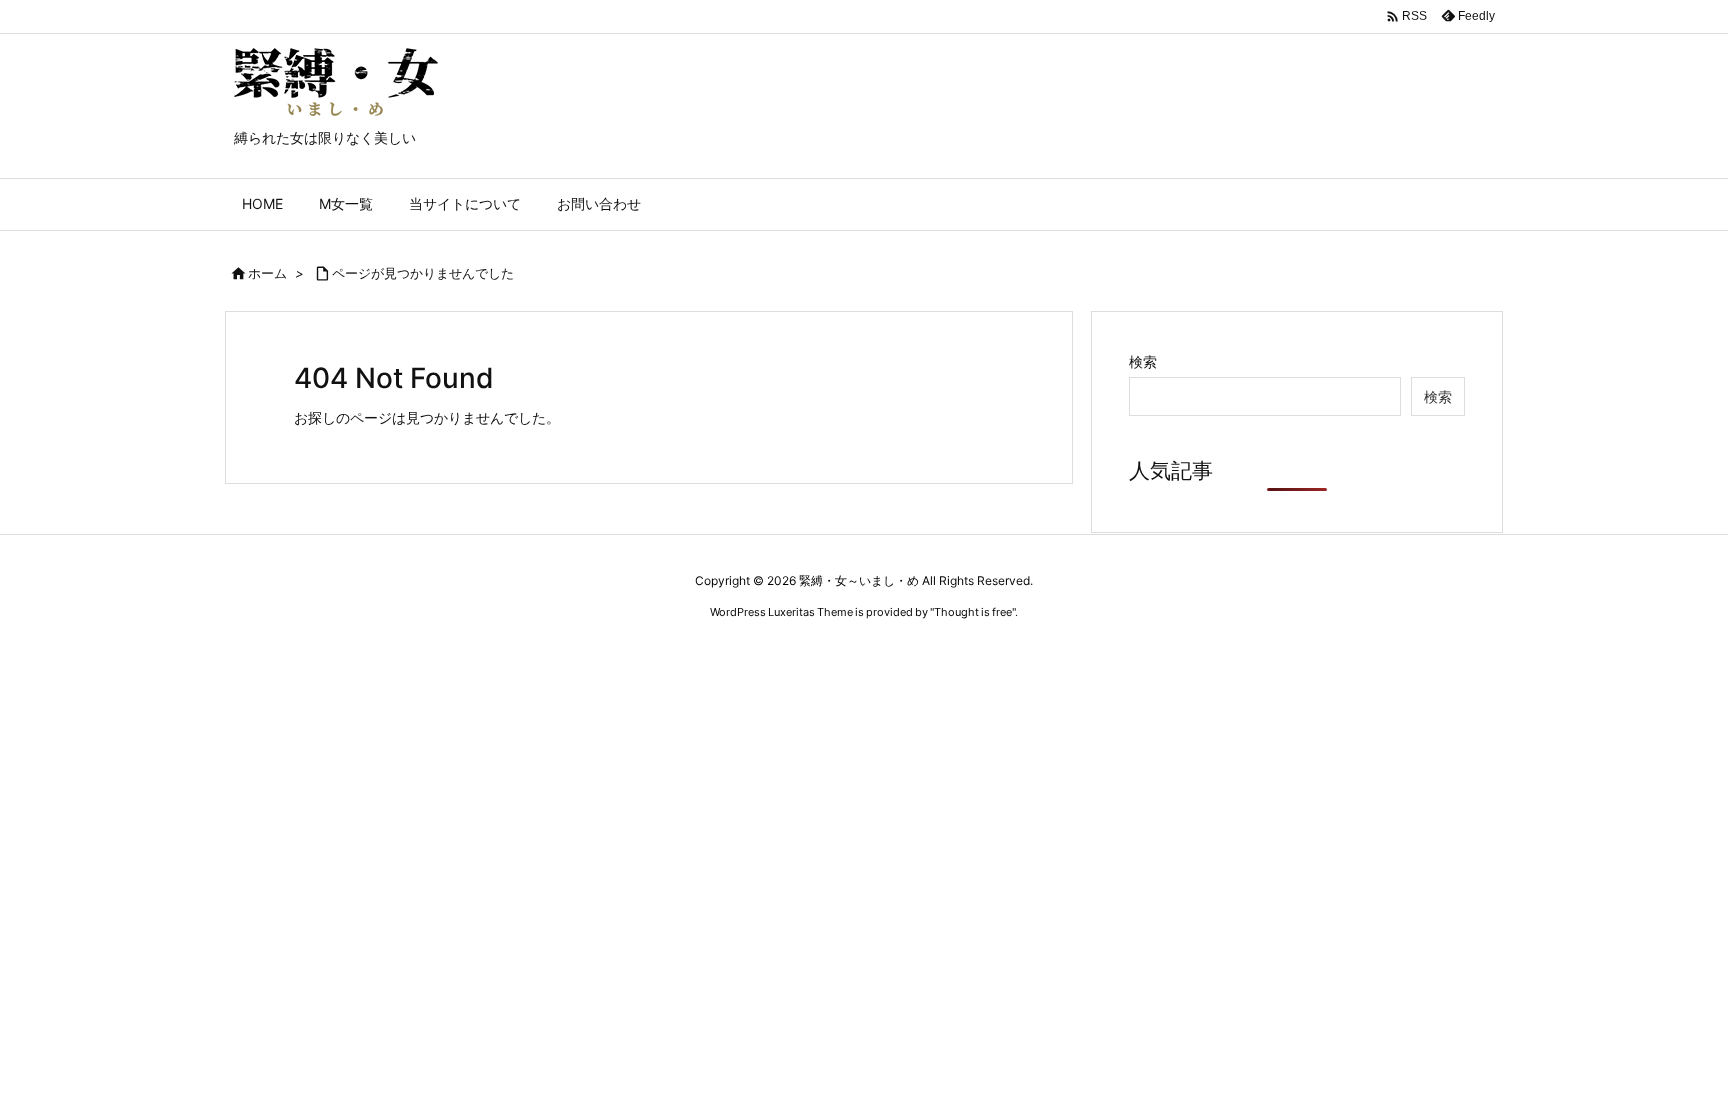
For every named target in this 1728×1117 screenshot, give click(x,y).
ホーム (267, 273)
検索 (1143, 361)
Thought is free (973, 612)
